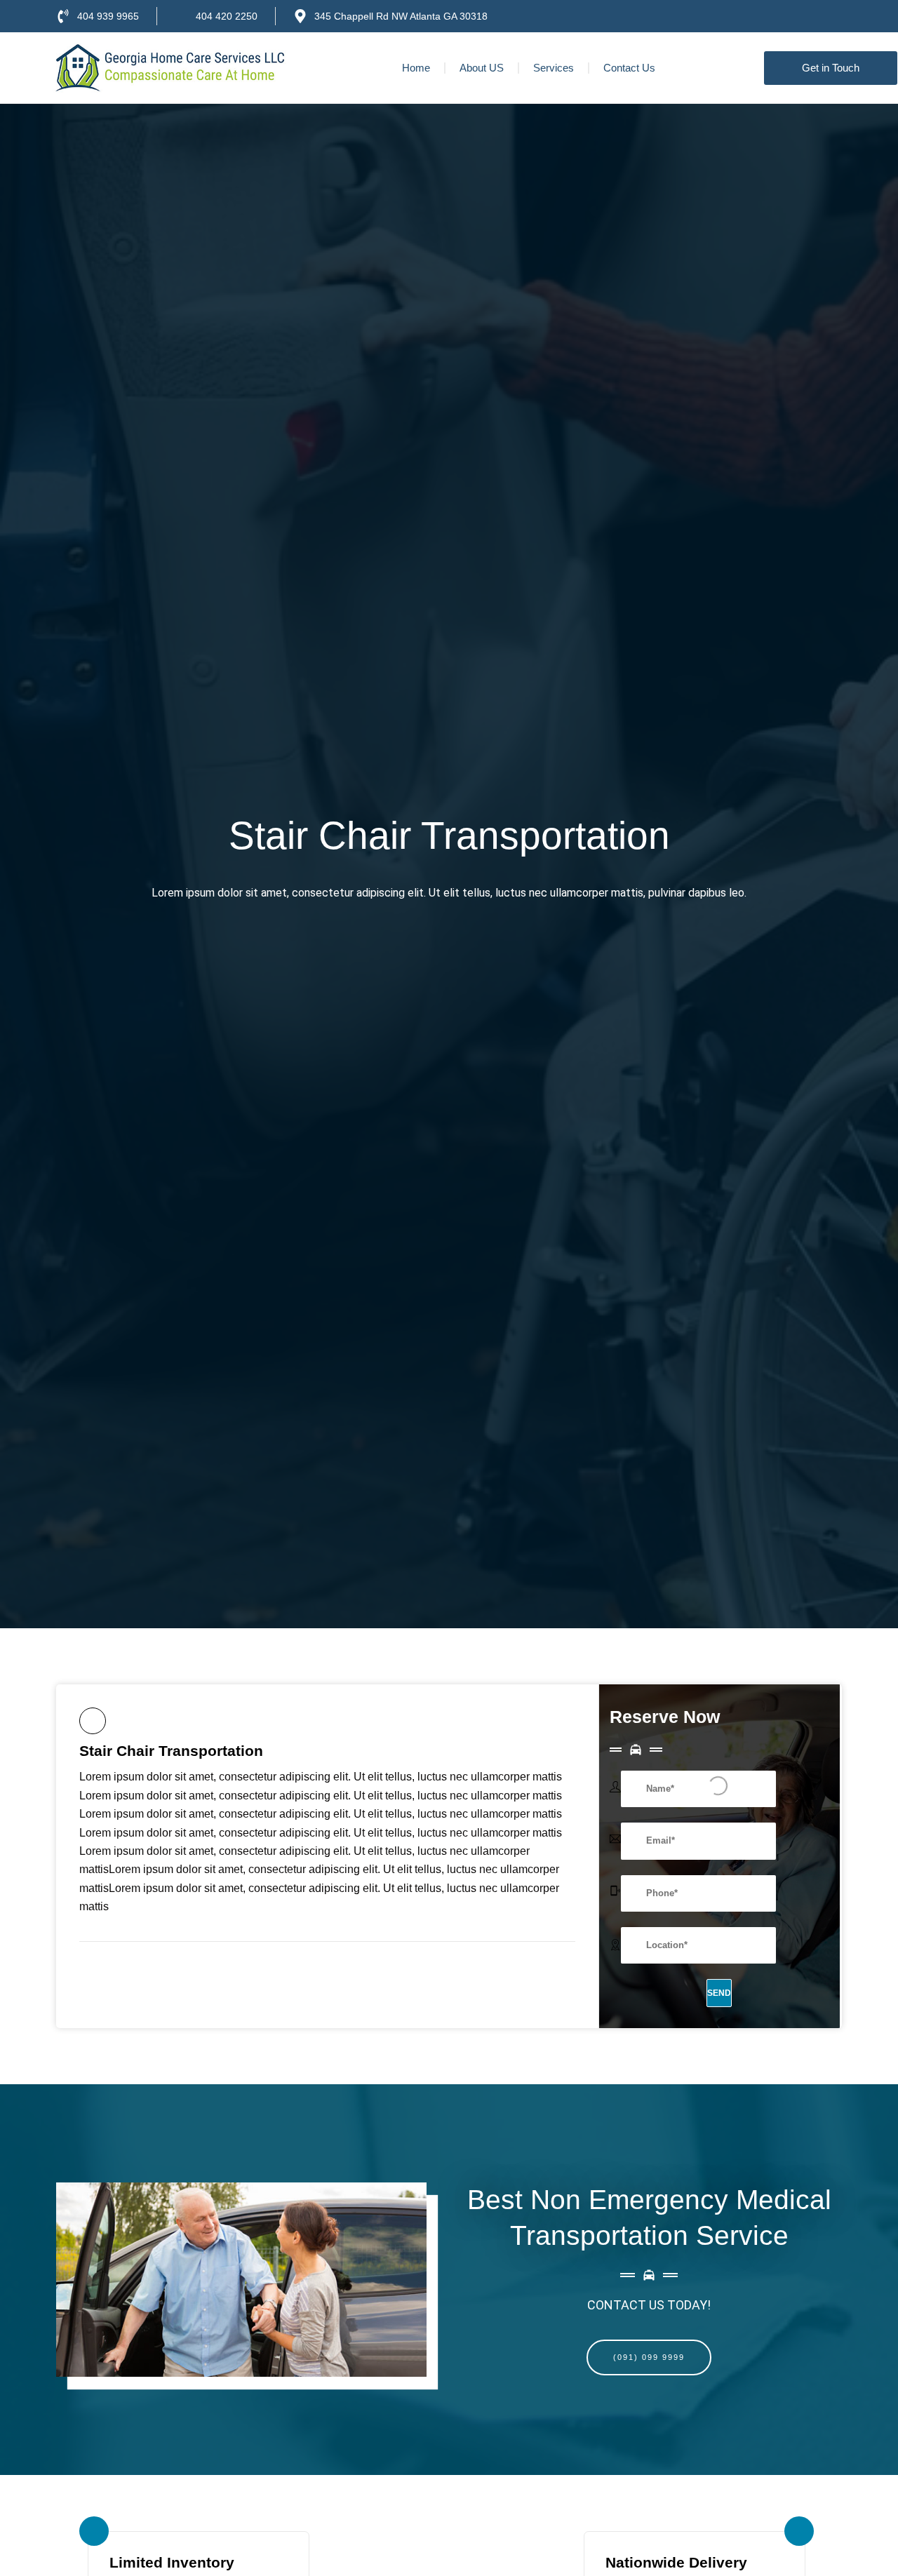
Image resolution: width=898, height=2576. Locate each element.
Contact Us (629, 68)
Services (554, 68)
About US (482, 68)
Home (416, 68)
